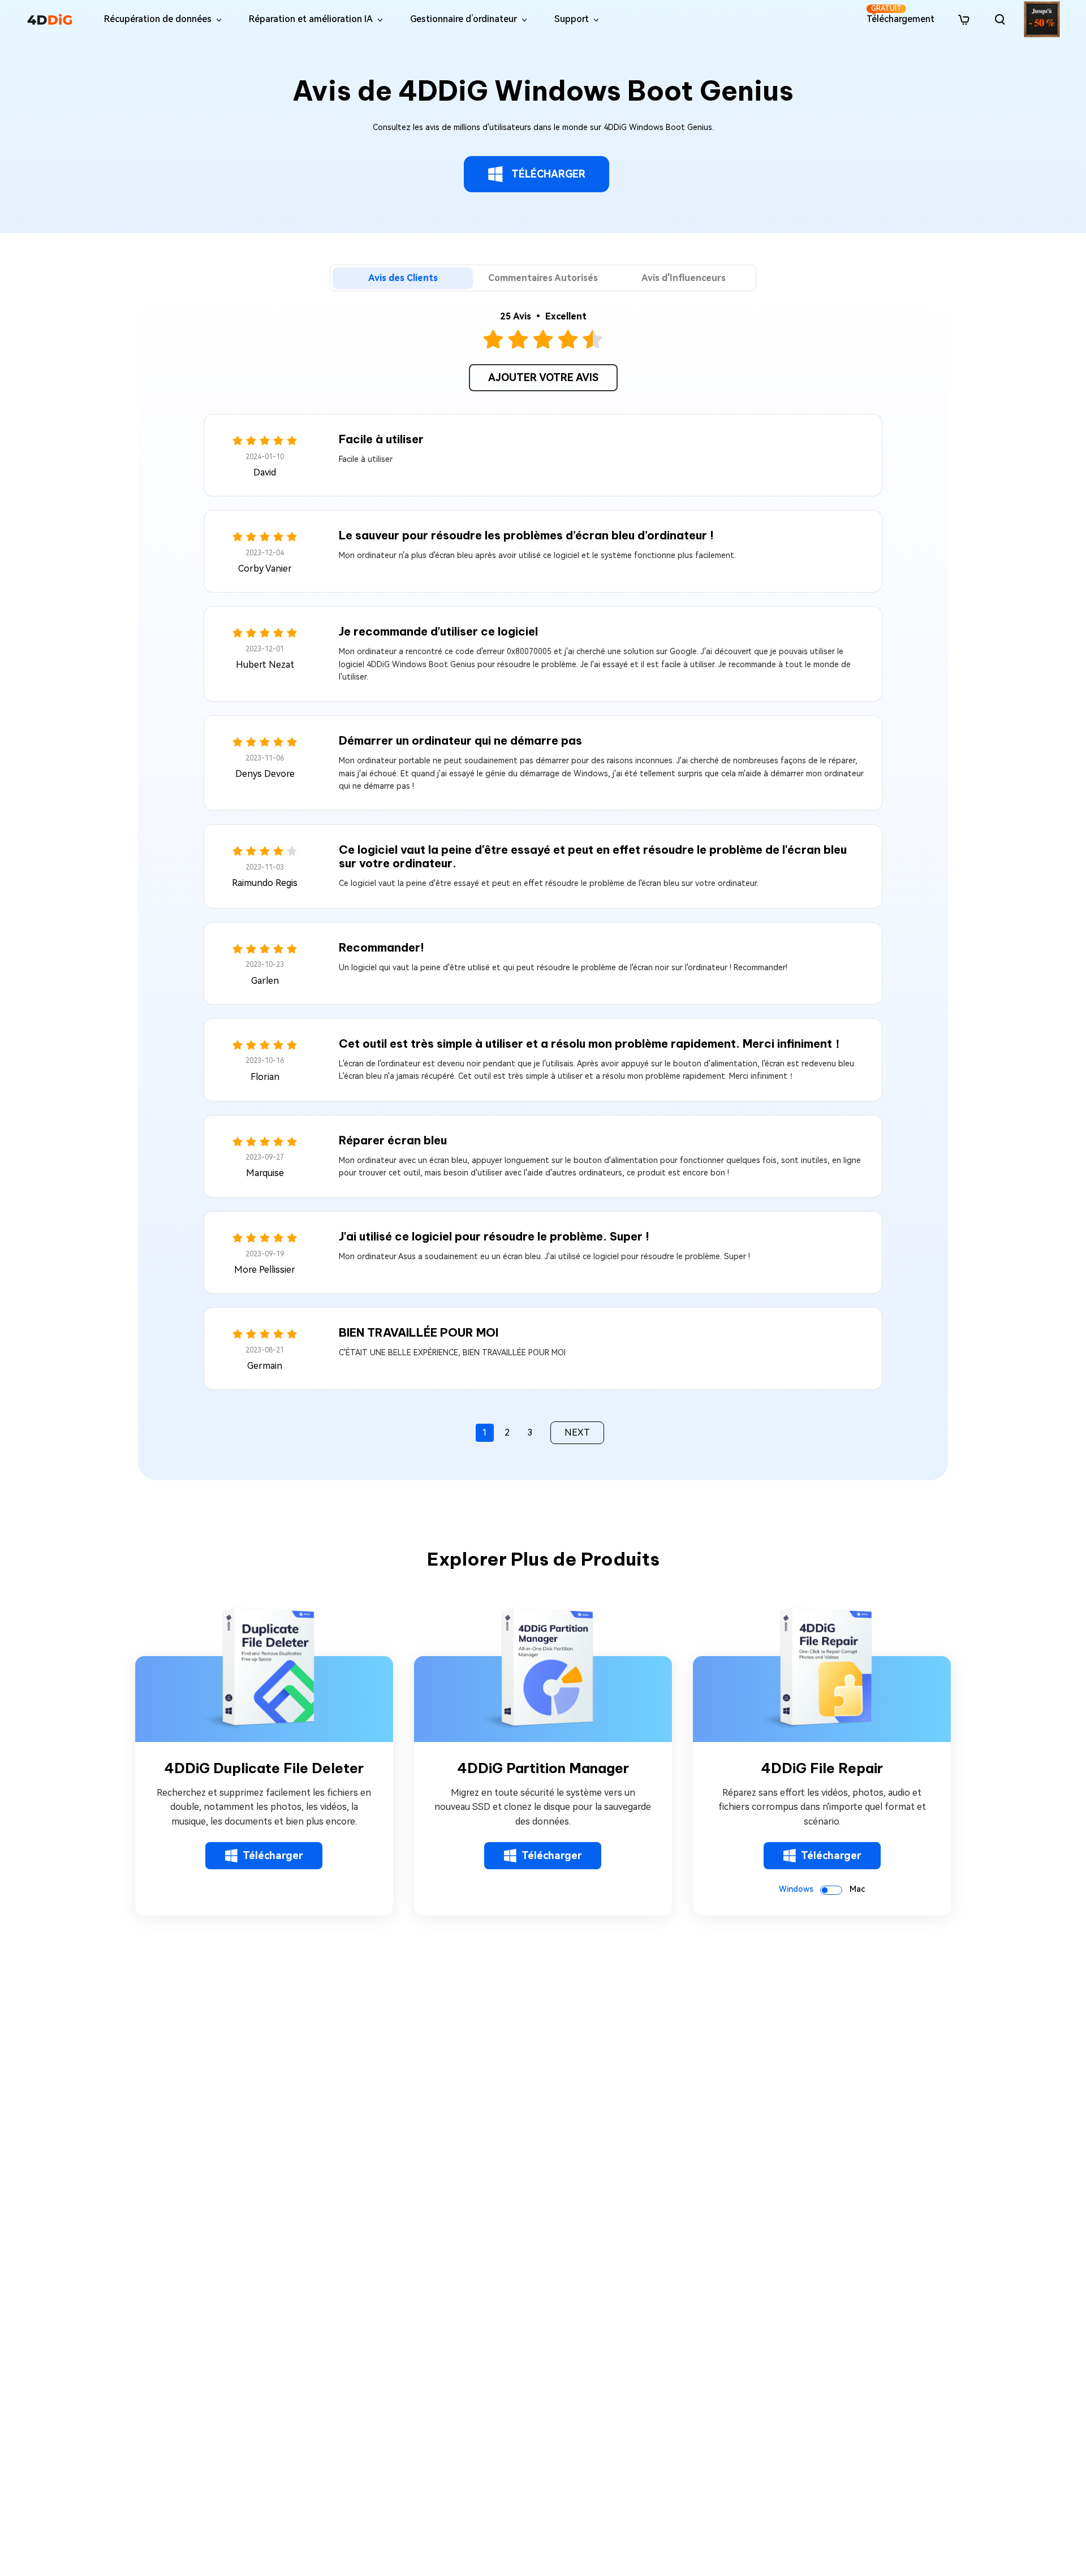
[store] (964, 19)
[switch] (831, 1890)
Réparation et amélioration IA (311, 19)
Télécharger (273, 1855)
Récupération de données (158, 19)
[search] (1000, 19)
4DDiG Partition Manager (543, 1768)
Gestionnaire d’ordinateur (464, 19)
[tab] (403, 278)
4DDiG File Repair (822, 1768)
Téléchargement (900, 14)
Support (572, 19)
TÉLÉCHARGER (548, 174)
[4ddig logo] (50, 19)
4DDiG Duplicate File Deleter (264, 1768)
